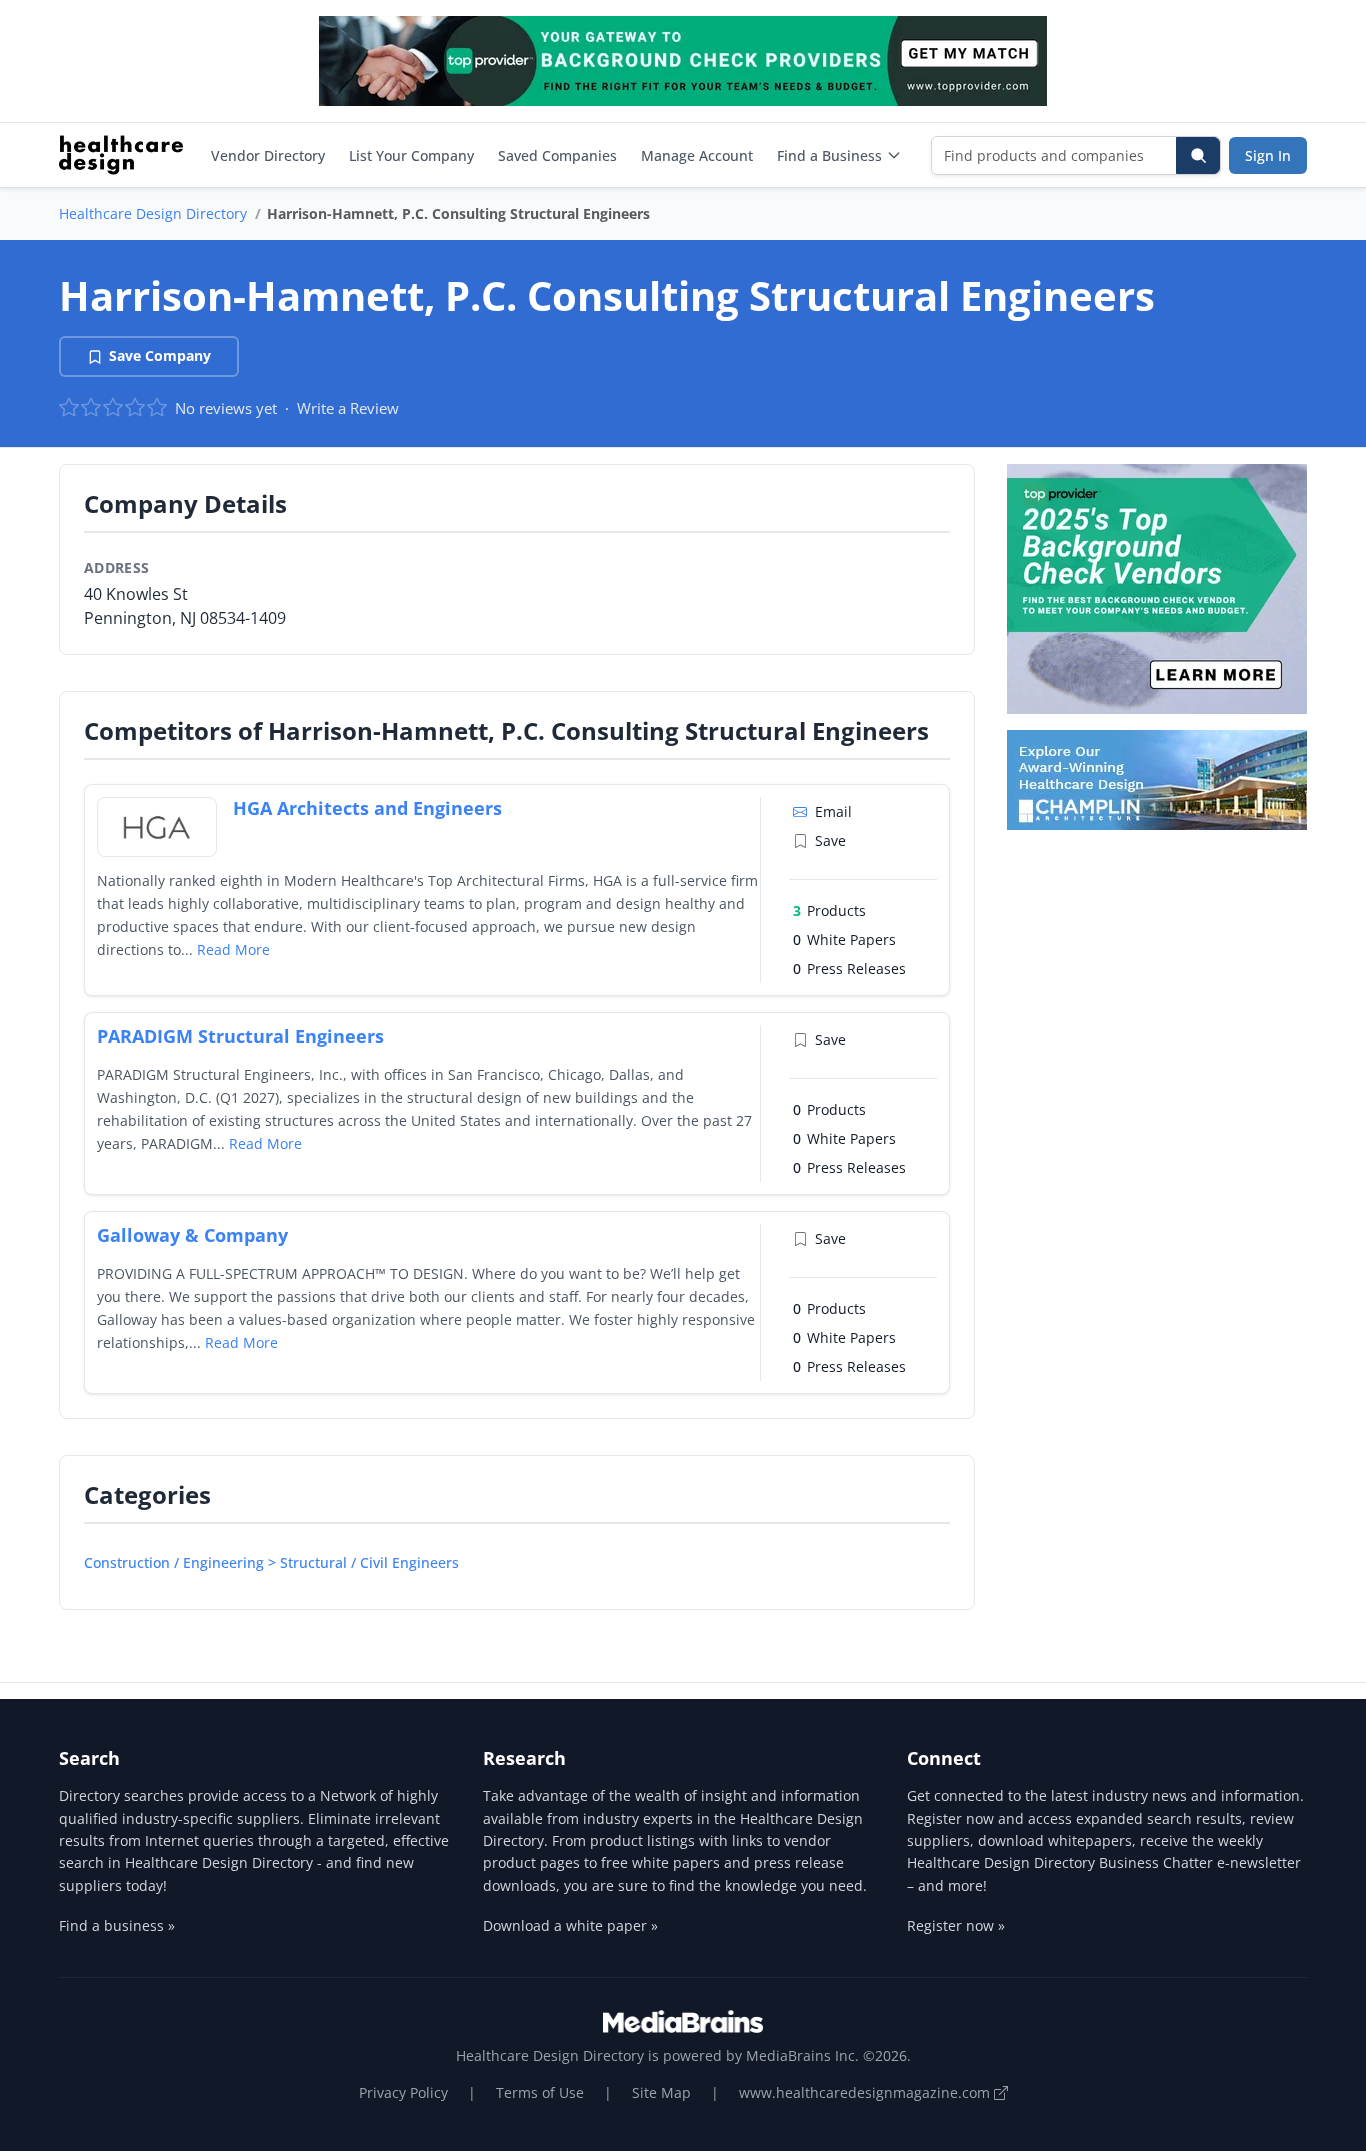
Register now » (956, 1925)
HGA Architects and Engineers (367, 808)
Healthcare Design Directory (153, 213)
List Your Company (411, 155)
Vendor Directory (268, 155)
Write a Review (348, 408)
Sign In (1268, 155)
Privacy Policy (403, 2092)
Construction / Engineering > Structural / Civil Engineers (271, 1562)
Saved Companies (557, 155)
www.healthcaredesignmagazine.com (866, 2092)
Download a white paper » (570, 1925)
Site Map (661, 2092)
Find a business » (117, 1925)
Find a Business (829, 155)
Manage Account (697, 155)
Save (830, 840)
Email (833, 811)
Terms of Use (540, 2092)
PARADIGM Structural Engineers (240, 1036)
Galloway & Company (192, 1235)
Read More (233, 949)
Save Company (160, 355)
